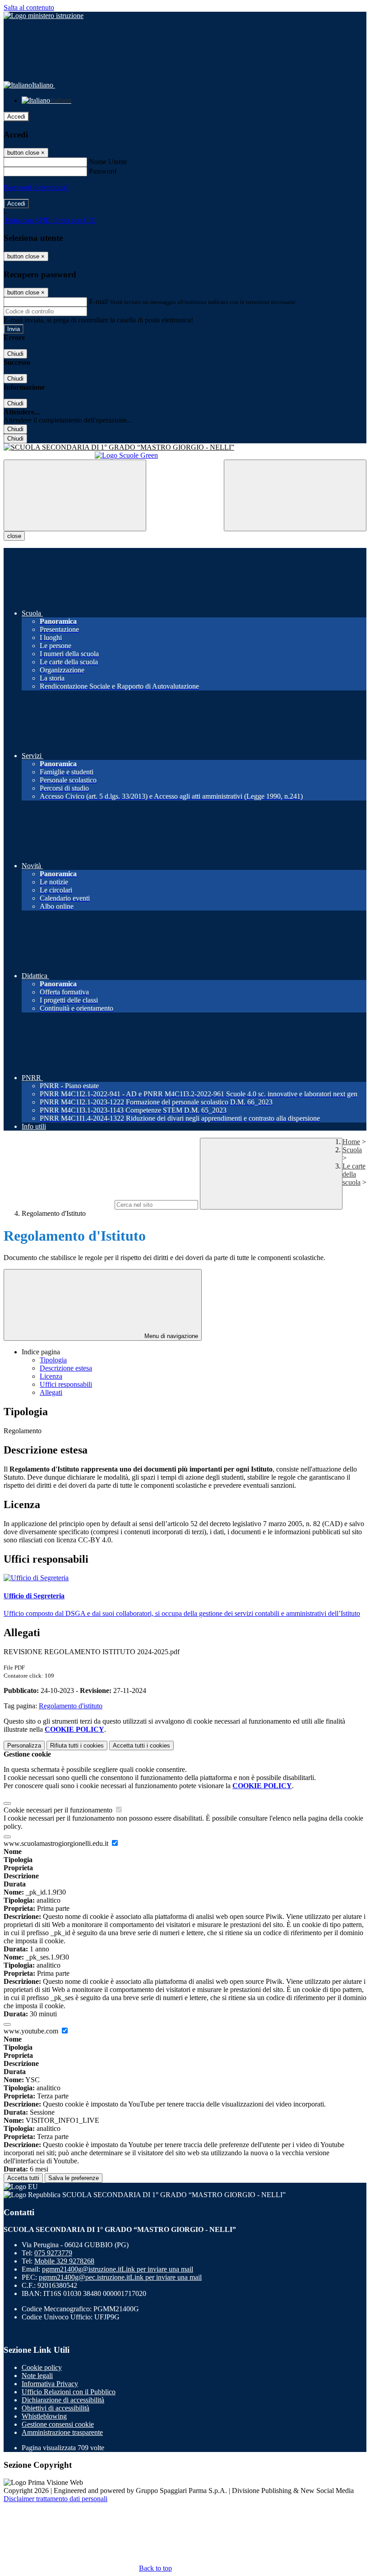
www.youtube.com (32, 2031)
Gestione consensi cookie (58, 2424)
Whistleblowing (44, 2416)
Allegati (51, 1392)
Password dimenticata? (36, 187)
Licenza (51, 1376)
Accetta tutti (141, 1746)
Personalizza (24, 1746)
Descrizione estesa (66, 1368)
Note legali (37, 2376)
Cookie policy (42, 2367)
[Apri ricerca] (295, 495)
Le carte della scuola (354, 1174)
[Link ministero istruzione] (44, 16)
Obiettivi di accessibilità (55, 2408)
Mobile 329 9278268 (64, 2261)
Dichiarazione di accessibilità (63, 2400)
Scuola (352, 1150)
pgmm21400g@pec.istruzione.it (120, 2277)
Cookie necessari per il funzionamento (59, 1810)
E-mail (98, 301)
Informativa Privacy (50, 2384)
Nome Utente (108, 162)
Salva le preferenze (74, 2178)
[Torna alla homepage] (185, 447)
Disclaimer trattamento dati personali (55, 2499)
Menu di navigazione (170, 1336)
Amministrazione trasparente (62, 2432)
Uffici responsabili (66, 1384)
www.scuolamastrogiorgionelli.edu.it (57, 1843)
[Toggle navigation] (75, 495)
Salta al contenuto (29, 7)
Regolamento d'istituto (71, 1706)
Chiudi (15, 354)
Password (103, 171)
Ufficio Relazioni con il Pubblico (69, 2392)
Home (351, 1142)
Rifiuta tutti (77, 1746)
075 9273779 (53, 2253)
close (14, 536)
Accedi (16, 117)
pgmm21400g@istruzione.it (118, 2269)
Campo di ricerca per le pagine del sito (58, 1204)
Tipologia (53, 1360)
